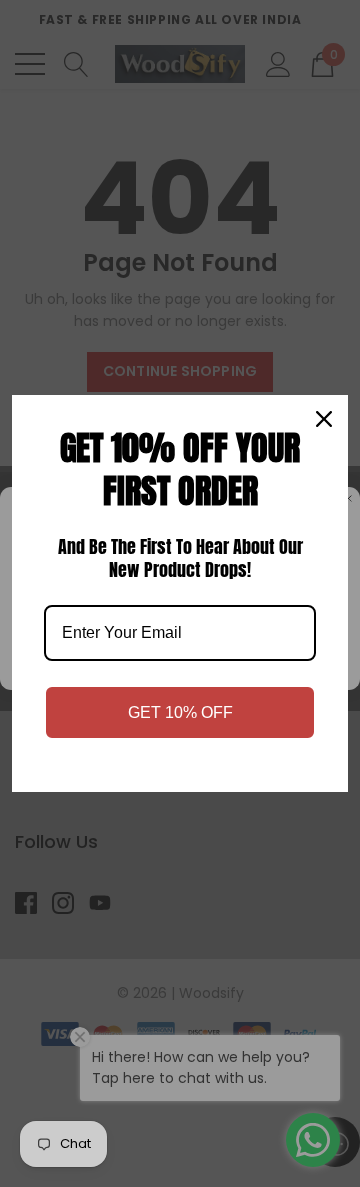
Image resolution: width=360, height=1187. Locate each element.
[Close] (324, 419)
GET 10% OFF (180, 712)
